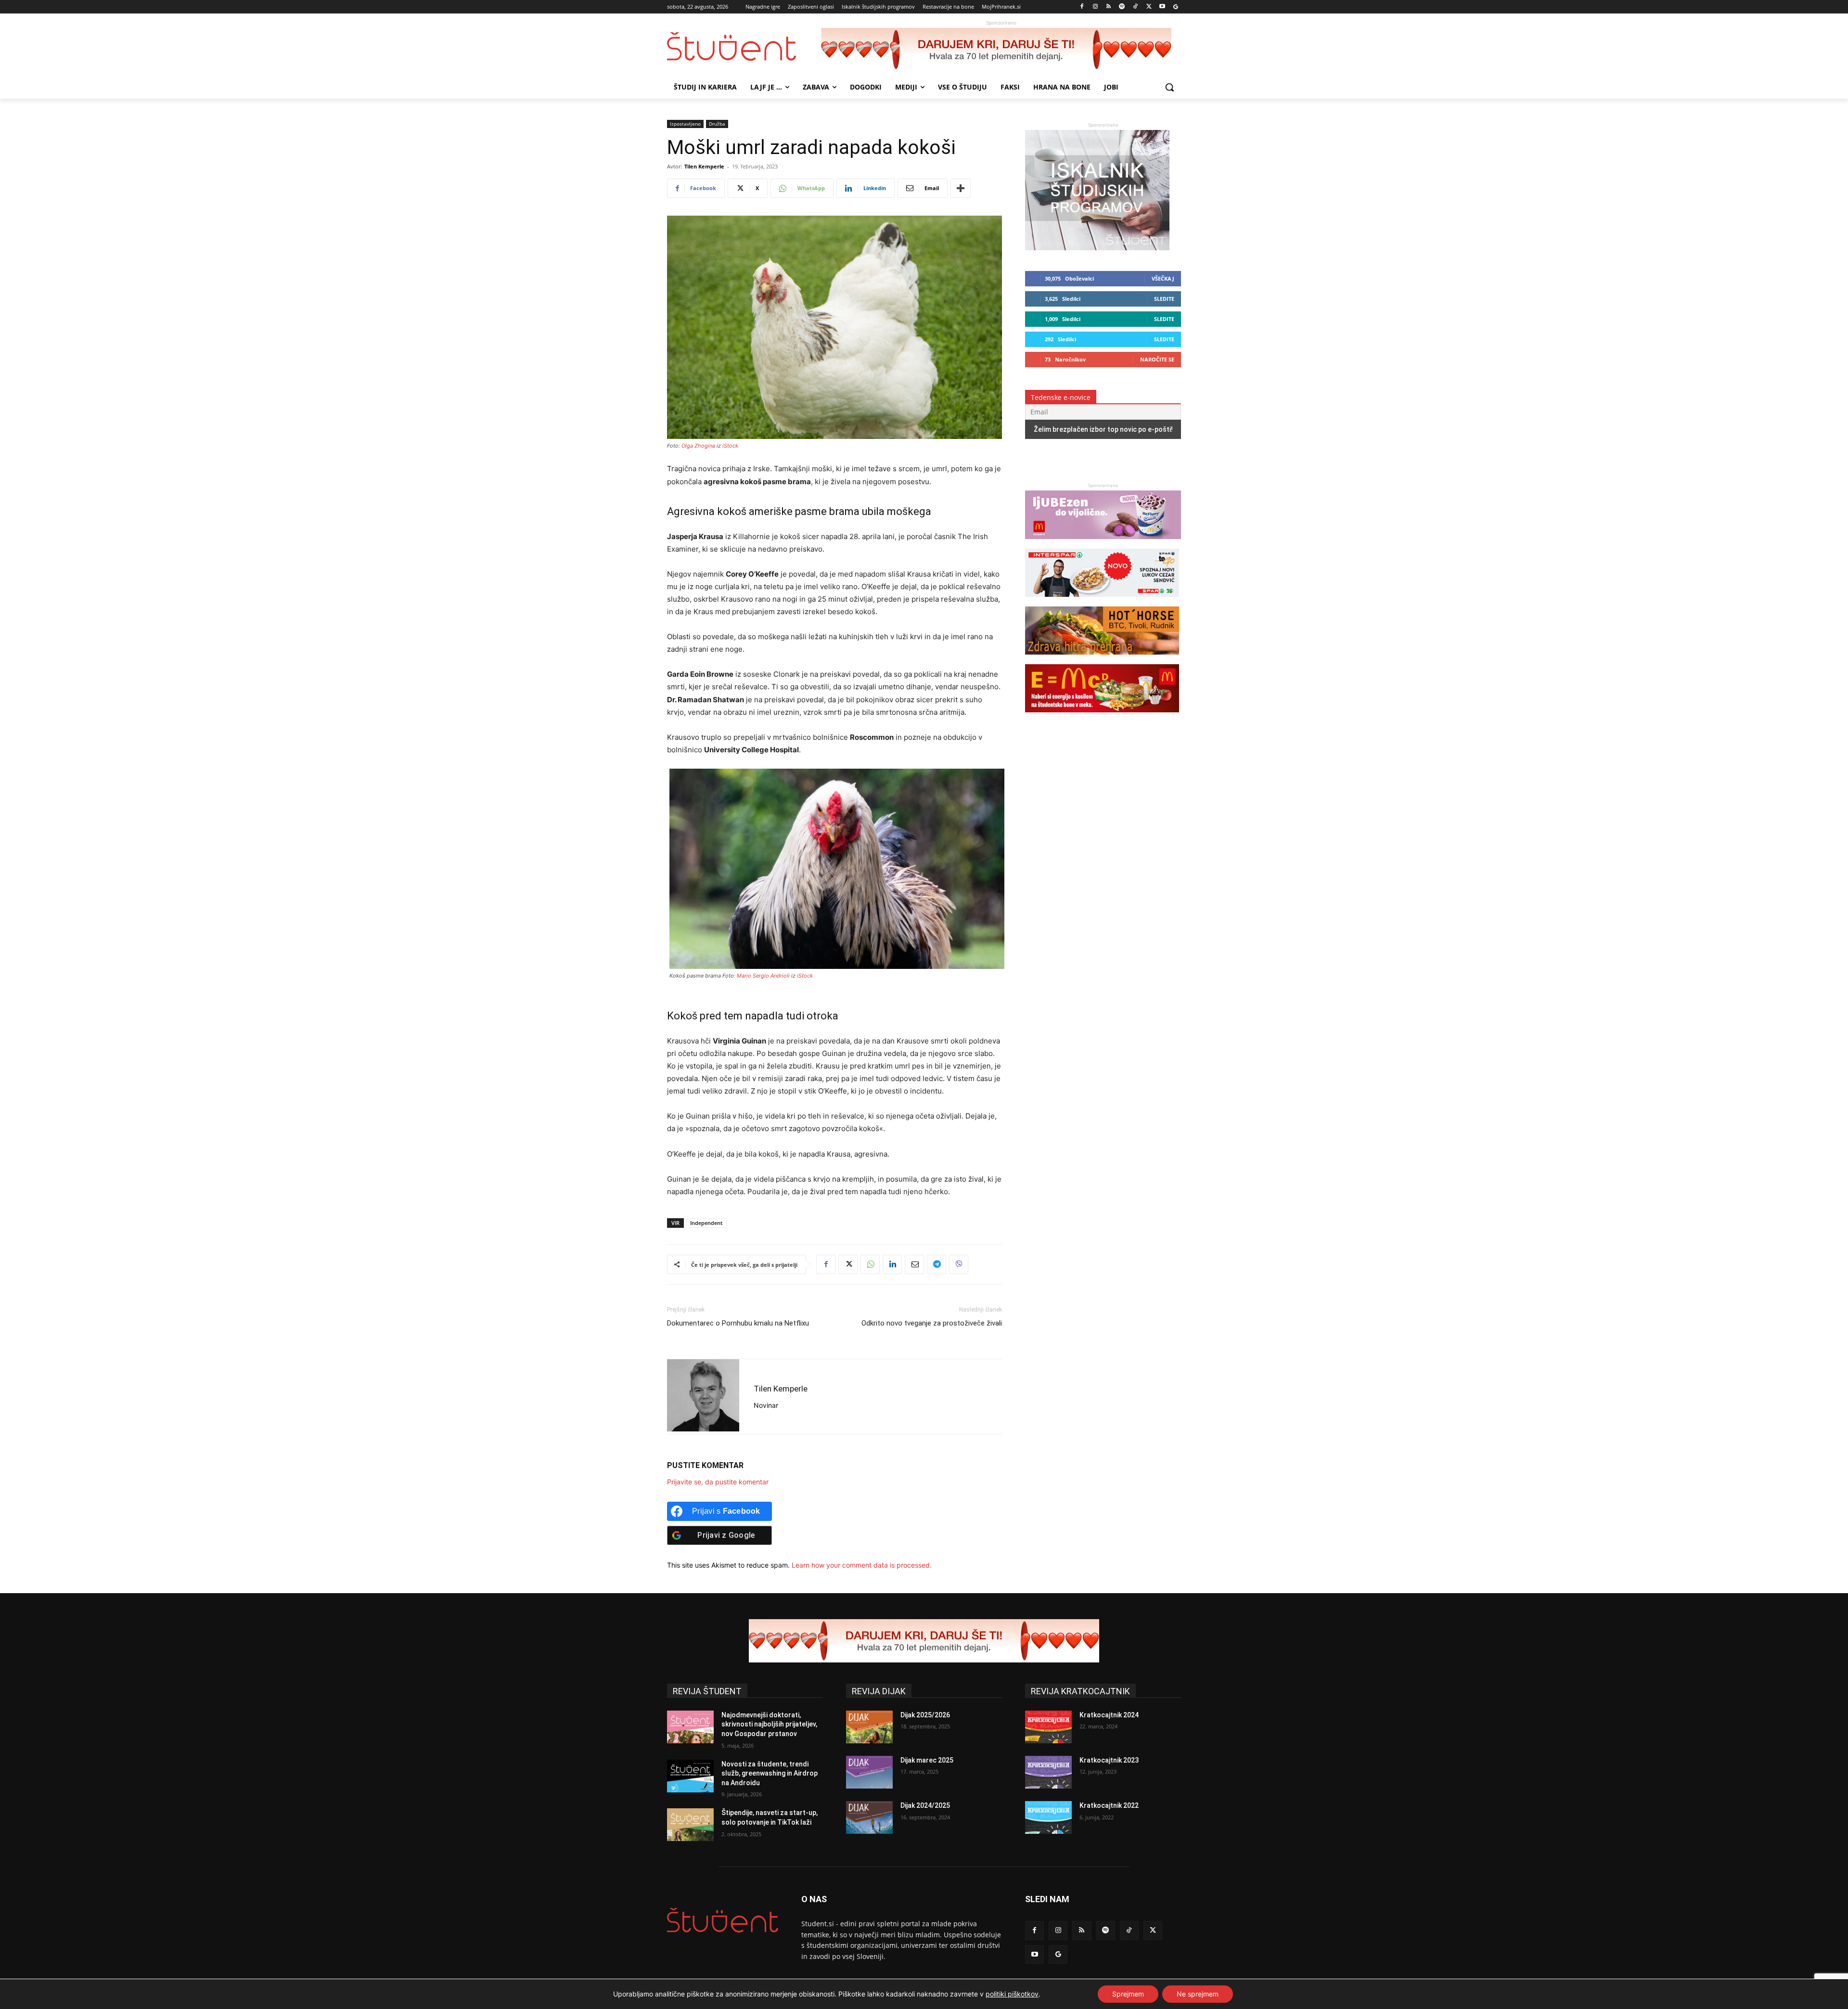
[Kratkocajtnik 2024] (1048, 1727)
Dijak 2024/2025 (925, 1805)
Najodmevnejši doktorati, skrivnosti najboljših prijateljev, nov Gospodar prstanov (769, 1724)
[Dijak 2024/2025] (869, 1817)
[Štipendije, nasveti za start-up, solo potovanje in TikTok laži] (690, 1825)
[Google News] (1175, 7)
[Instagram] (1095, 7)
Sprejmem (1128, 1994)
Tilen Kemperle (704, 166)
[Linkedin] (892, 1264)
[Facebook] (1082, 7)
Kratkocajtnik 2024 (1109, 1715)
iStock (730, 446)
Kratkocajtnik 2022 (1109, 1805)
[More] (961, 188)
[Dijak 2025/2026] (869, 1727)
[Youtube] (1162, 7)
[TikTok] (1136, 7)
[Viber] (959, 1264)
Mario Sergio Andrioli (763, 976)
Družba (717, 124)
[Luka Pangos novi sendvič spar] (1102, 601)
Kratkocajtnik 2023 (1109, 1760)
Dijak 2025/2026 (925, 1715)
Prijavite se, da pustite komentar (718, 1482)
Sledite (1164, 299)
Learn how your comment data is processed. (862, 1565)
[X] (1149, 7)
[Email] (914, 1264)
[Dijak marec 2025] (869, 1772)
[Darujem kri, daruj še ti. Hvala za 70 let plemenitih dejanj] (1001, 50)
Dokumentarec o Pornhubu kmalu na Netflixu (738, 1323)
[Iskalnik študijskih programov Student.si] (1097, 248)
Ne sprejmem (1198, 1994)
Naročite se (1157, 359)
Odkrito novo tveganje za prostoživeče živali (932, 1323)
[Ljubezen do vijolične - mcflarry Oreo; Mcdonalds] (1103, 544)
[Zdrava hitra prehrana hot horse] (1102, 659)
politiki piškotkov (1012, 1994)
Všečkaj (1163, 278)
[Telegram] (937, 1264)
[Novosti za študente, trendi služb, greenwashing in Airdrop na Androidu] (690, 1776)
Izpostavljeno (685, 124)
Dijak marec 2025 (927, 1760)
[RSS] (1109, 7)
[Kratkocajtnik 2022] (1048, 1817)
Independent (706, 1223)
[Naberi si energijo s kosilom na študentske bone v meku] (1102, 717)
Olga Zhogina (698, 446)
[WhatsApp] (870, 1264)
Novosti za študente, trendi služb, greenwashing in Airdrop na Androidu (770, 1773)
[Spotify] (1122, 7)
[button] (1169, 87)
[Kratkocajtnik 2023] (1048, 1772)
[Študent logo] (744, 46)
